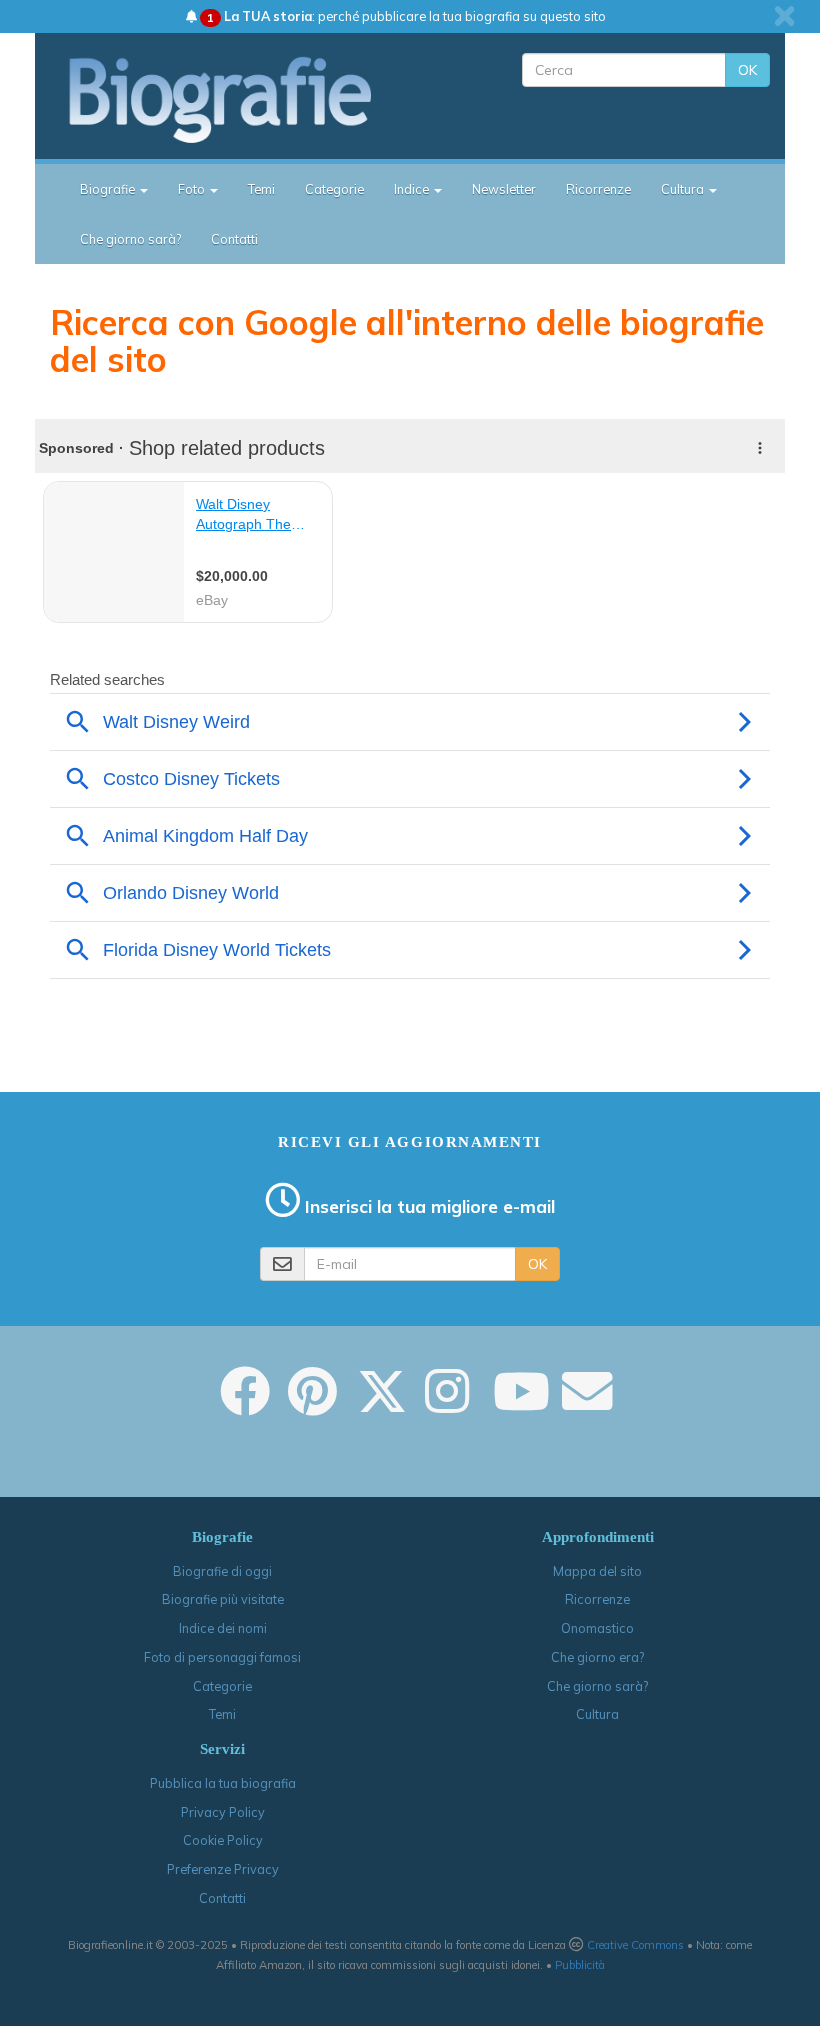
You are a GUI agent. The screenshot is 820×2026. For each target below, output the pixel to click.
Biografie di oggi (222, 1571)
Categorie (334, 189)
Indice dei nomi (223, 1628)
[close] (784, 16)
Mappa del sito (597, 1571)
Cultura (597, 1714)
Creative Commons (635, 1945)
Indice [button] (413, 189)
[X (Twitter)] (382, 1405)
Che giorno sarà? (130, 239)
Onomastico (597, 1628)
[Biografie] (237, 99)
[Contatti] (587, 1405)
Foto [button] (193, 189)
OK (747, 70)
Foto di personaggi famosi (222, 1657)
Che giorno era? (597, 1657)
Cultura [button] (684, 189)
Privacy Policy (223, 1812)
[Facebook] (245, 1405)
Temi (261, 189)
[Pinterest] (312, 1405)
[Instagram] (447, 1405)
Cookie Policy (223, 1840)
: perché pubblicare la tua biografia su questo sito (406, 16)
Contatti (234, 239)
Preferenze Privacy (223, 1869)
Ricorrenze (598, 189)
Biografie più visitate (223, 1599)
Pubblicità (580, 1965)
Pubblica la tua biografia (223, 1783)
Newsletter (504, 189)
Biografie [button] (109, 189)
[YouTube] (521, 1405)
